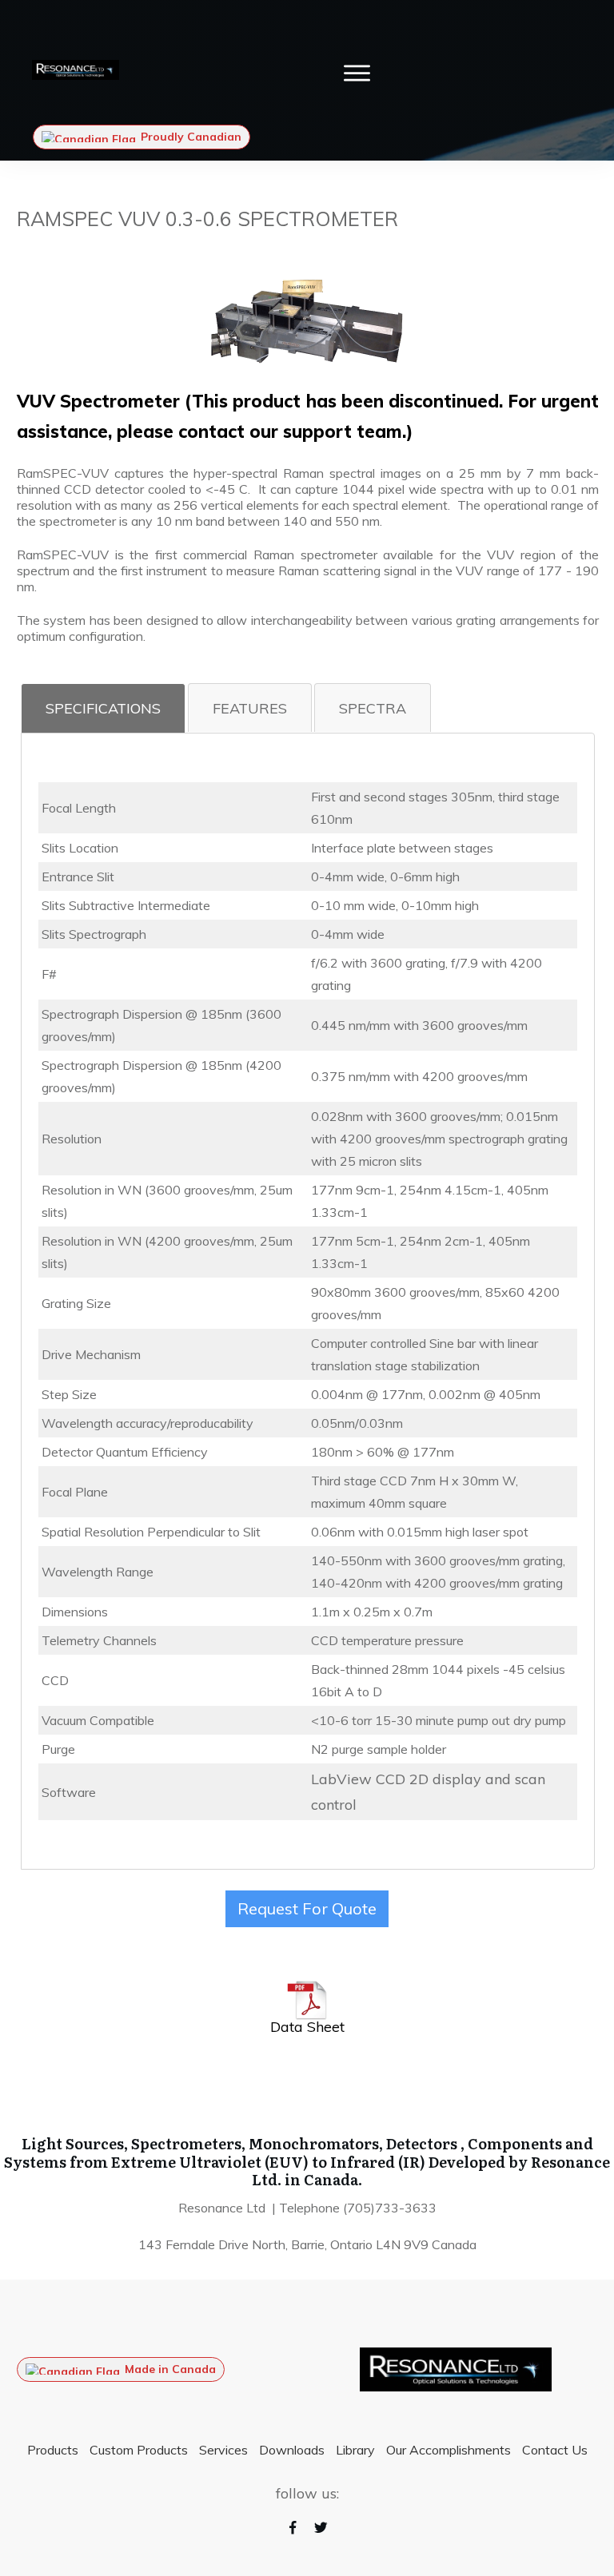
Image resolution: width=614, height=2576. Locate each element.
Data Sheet (307, 2027)
